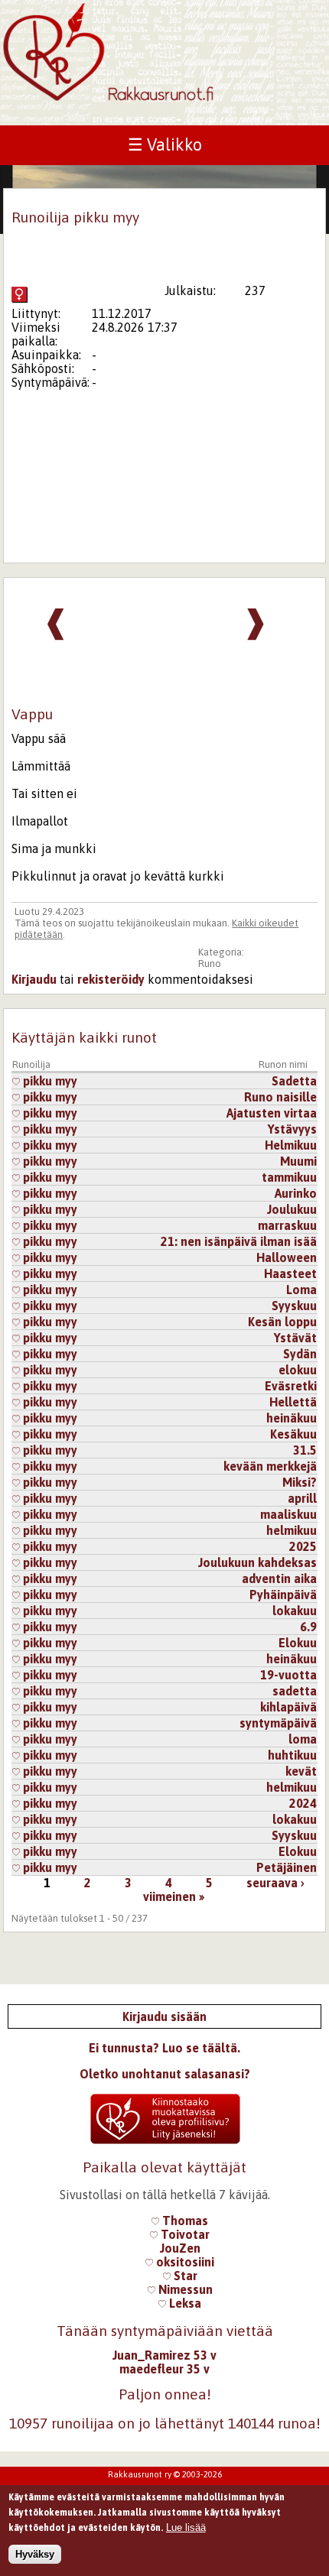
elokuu (298, 1370)
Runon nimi (283, 1064)
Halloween (287, 1257)
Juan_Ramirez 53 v (164, 2355)
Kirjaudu (34, 979)
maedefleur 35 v (164, 2369)
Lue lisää (186, 2527)
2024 (303, 1803)
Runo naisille (280, 1097)
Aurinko (296, 1193)
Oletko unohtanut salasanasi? (165, 2074)
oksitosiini (184, 2262)
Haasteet (290, 1273)
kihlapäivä (288, 1707)
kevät (301, 1771)
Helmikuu (291, 1145)
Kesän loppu (282, 1322)
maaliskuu (288, 1514)
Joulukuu (292, 1209)
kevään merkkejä (270, 1466)
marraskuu (287, 1225)
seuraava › (275, 1883)
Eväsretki (291, 1386)
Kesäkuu (293, 1434)
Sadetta (294, 1081)
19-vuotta (288, 1675)
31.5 (305, 1450)
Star (184, 2276)
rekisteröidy (111, 979)
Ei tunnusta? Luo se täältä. (164, 2048)
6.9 (308, 1627)
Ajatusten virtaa (272, 1113)
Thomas (184, 2221)
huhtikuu (292, 1755)
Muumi (298, 1161)
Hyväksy (35, 2554)
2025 (303, 1546)
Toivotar (184, 2234)
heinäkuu (292, 1418)
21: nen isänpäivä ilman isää (239, 1241)
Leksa (184, 2303)
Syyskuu (294, 1306)
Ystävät (295, 1338)
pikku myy (49, 1081)
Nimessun (184, 2289)
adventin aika (279, 1578)
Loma (301, 1290)
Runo (210, 964)
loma (303, 1739)
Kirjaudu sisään (164, 2016)
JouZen (180, 2248)
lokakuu (295, 1611)
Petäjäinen (287, 1867)
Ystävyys (292, 1129)
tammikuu (289, 1177)
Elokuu (298, 1643)
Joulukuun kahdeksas (257, 1562)
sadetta (295, 1691)
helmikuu (292, 1530)
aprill (302, 1498)
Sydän (300, 1354)
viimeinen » (174, 1896)
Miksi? (300, 1482)
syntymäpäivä (278, 1723)
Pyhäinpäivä (283, 1595)
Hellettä (293, 1402)
